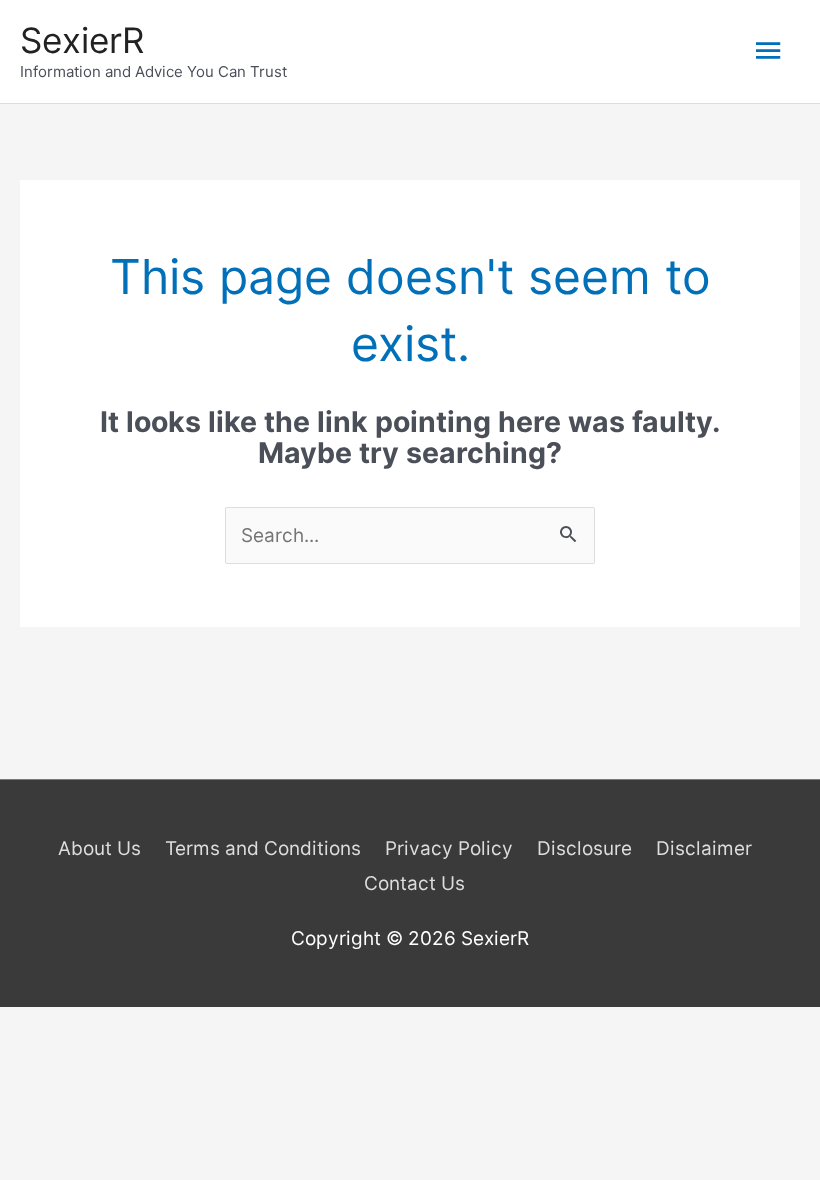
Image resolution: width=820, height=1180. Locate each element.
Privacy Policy (449, 848)
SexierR (82, 40)
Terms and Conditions (263, 848)
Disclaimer (704, 848)
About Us (99, 848)
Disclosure (584, 848)
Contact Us (414, 883)
